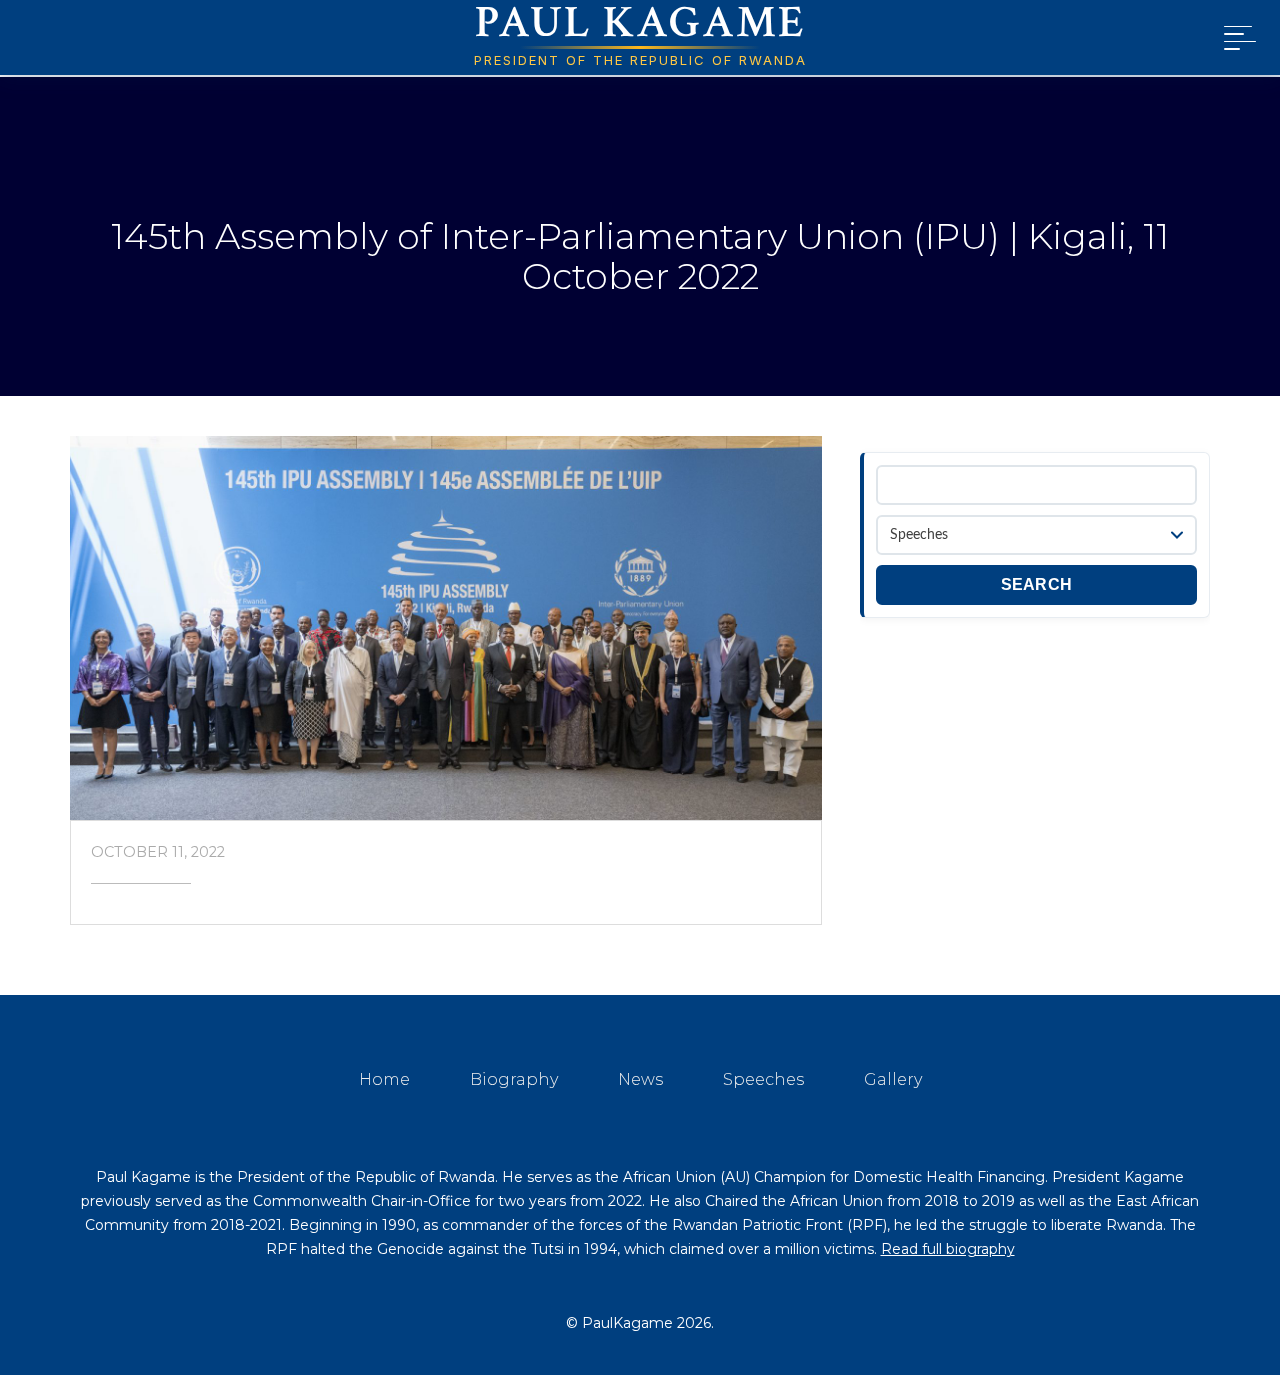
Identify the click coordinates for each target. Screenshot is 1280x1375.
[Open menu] (1236, 38)
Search (1037, 584)
